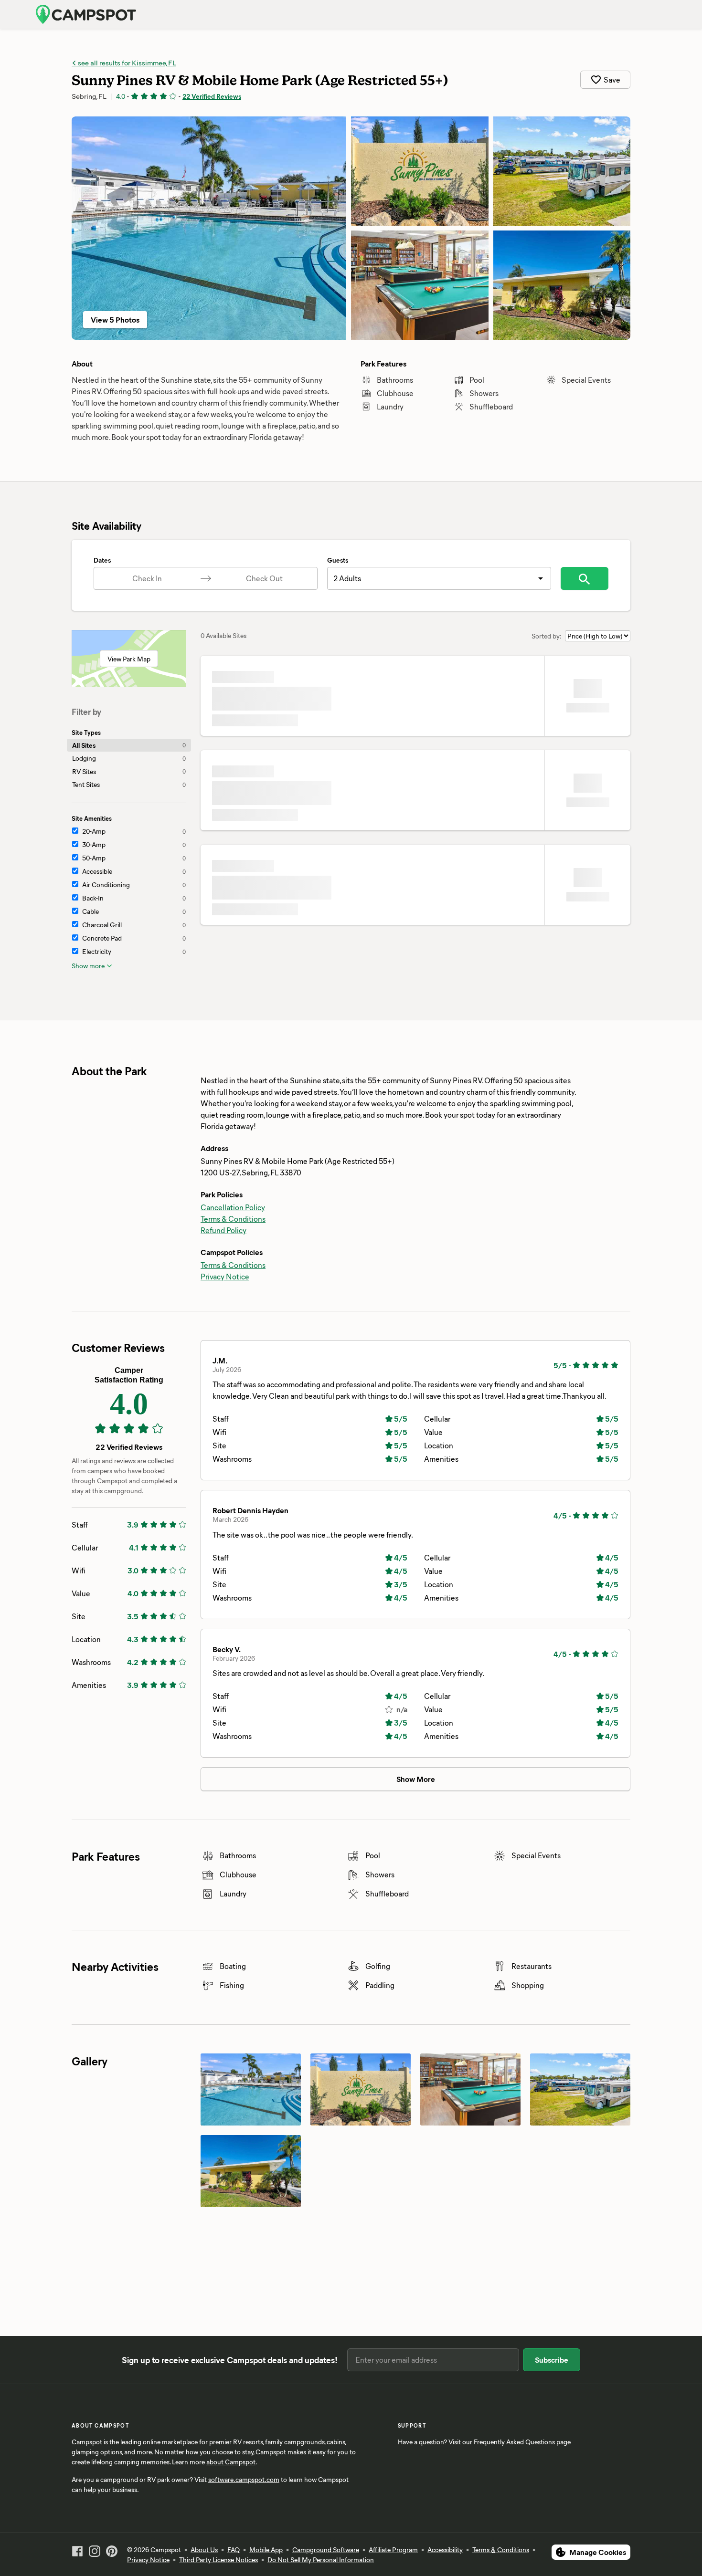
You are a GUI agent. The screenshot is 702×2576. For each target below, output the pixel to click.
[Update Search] (585, 578)
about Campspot (231, 2462)
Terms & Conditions (233, 1219)
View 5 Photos (115, 319)
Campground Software (326, 2550)
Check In (147, 578)
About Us (204, 2550)
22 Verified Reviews (212, 96)
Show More (416, 1779)
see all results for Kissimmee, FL (126, 63)
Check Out (264, 578)
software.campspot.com (244, 2479)
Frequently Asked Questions (514, 2442)
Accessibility (445, 2550)
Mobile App (266, 2550)
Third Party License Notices (218, 2560)
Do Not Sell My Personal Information (321, 2560)
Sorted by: (547, 636)
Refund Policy (223, 1230)
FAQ (234, 2550)
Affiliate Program (393, 2550)
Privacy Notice (225, 1276)
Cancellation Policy (233, 1207)
